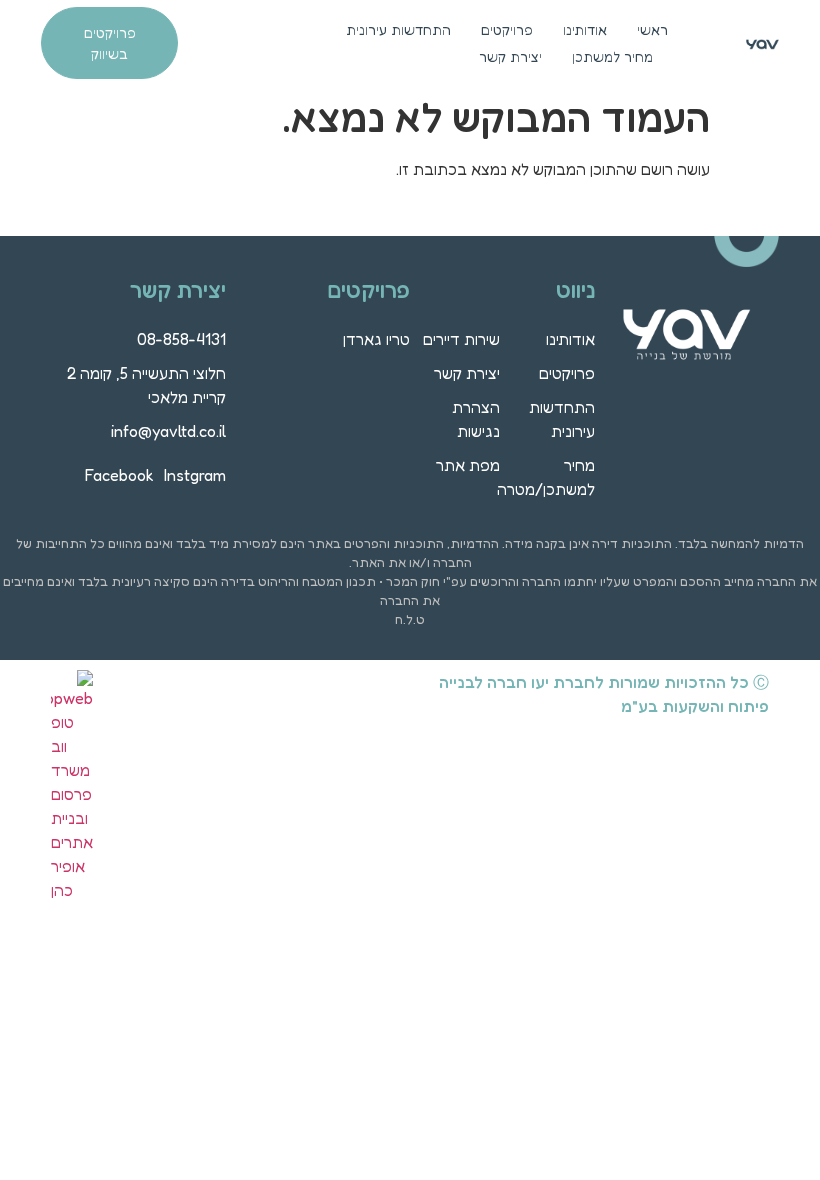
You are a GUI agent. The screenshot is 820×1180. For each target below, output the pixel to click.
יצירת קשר (510, 56)
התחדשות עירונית (398, 29)
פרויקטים (507, 29)
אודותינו (585, 29)
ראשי (652, 29)
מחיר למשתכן (612, 56)
